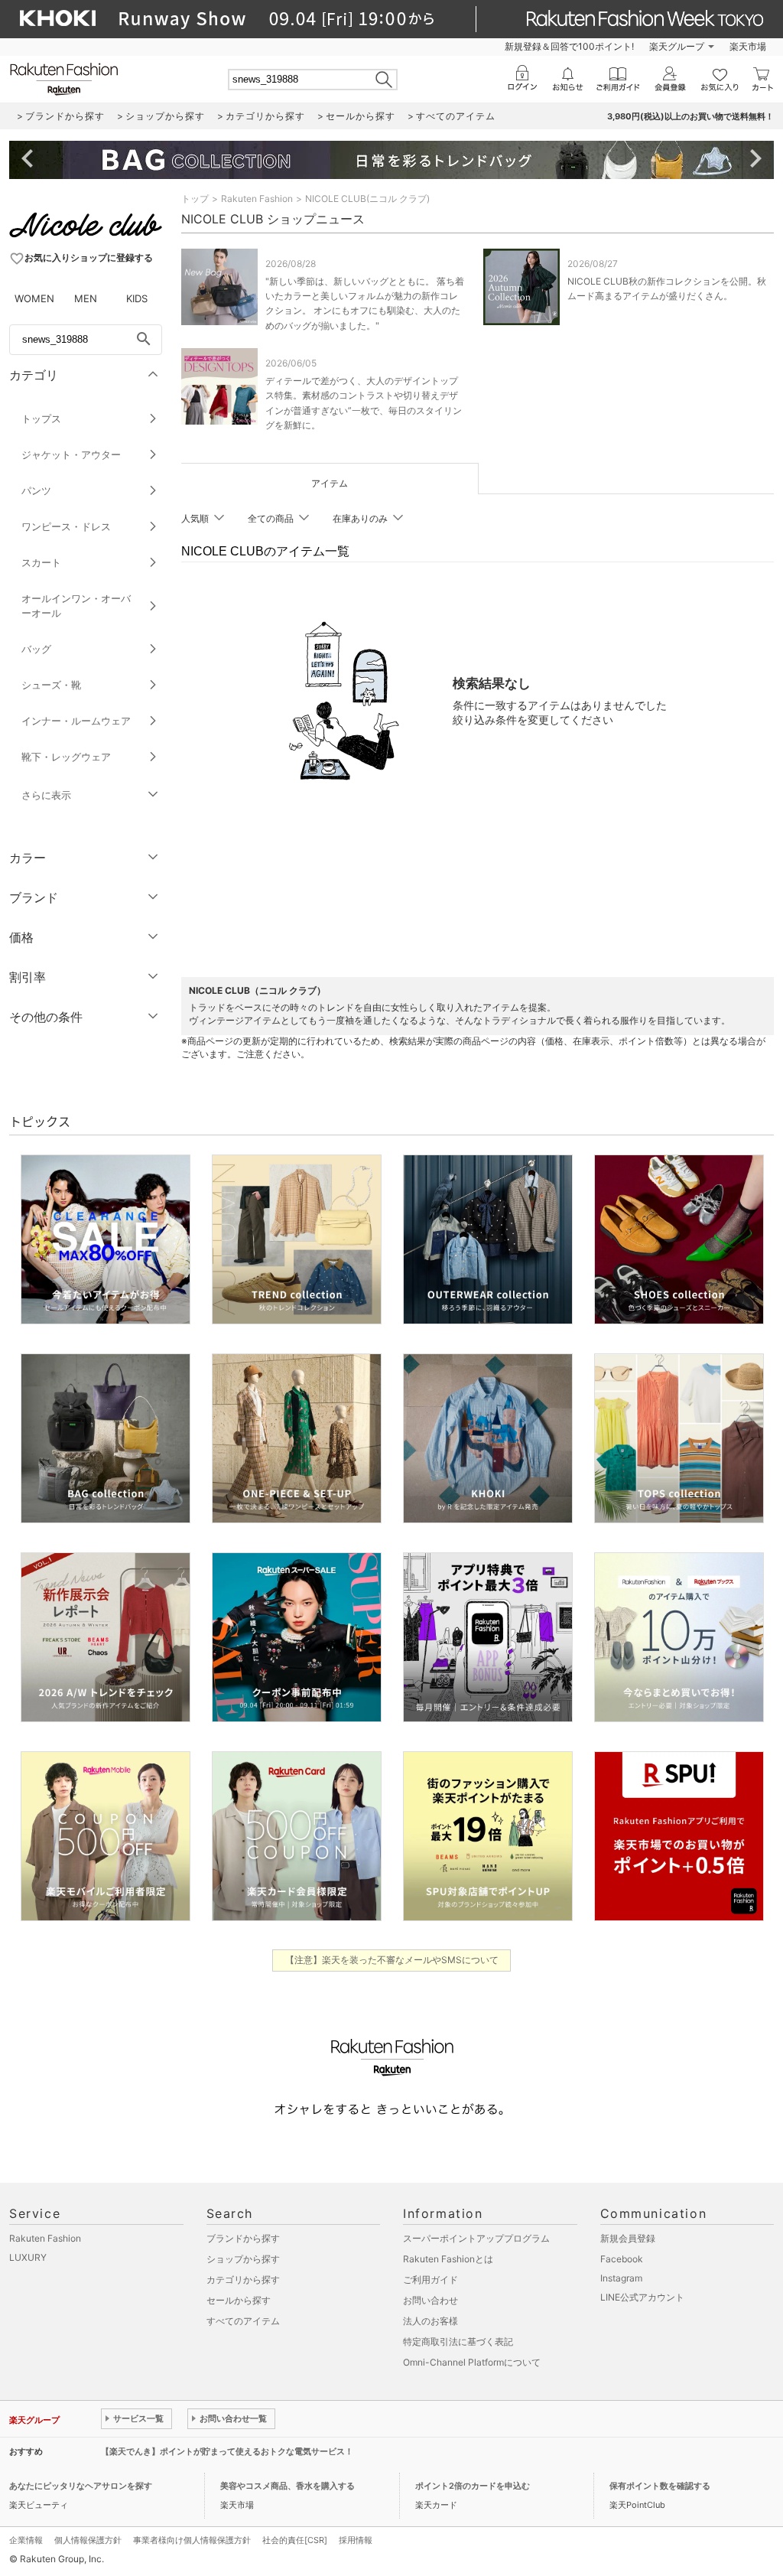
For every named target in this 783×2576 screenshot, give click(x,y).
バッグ (36, 649)
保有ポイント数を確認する (660, 2486)
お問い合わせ (430, 2300)
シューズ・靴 (51, 685)
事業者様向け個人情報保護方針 (192, 2540)
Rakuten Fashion (257, 199)
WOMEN (34, 298)
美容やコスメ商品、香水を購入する (288, 2486)
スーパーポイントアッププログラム (476, 2238)
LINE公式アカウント (642, 2297)
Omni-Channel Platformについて (472, 2362)
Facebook (622, 2259)
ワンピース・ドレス (66, 526)
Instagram (621, 2278)
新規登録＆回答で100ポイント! (569, 46)
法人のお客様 (430, 2321)
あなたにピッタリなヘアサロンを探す (81, 2486)
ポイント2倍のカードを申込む (473, 2486)
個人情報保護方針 (88, 2540)
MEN (86, 298)
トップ (195, 199)
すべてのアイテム (243, 2321)
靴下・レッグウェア (66, 757)
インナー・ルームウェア (76, 721)
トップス (41, 418)
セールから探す (239, 2300)
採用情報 (356, 2540)
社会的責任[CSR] (295, 2540)
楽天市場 (748, 46)
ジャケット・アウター (71, 454)
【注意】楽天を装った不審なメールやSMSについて (392, 1960)
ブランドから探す (243, 2238)
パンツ (36, 490)
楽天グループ (677, 46)
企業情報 (26, 2540)
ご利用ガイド (430, 2280)
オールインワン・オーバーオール (76, 606)
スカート (41, 562)
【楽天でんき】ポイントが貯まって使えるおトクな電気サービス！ (227, 2451)
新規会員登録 (628, 2238)
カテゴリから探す (243, 2280)
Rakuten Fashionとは (448, 2259)
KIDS (137, 298)
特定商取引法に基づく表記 (458, 2342)
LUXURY (28, 2257)
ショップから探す (243, 2259)
